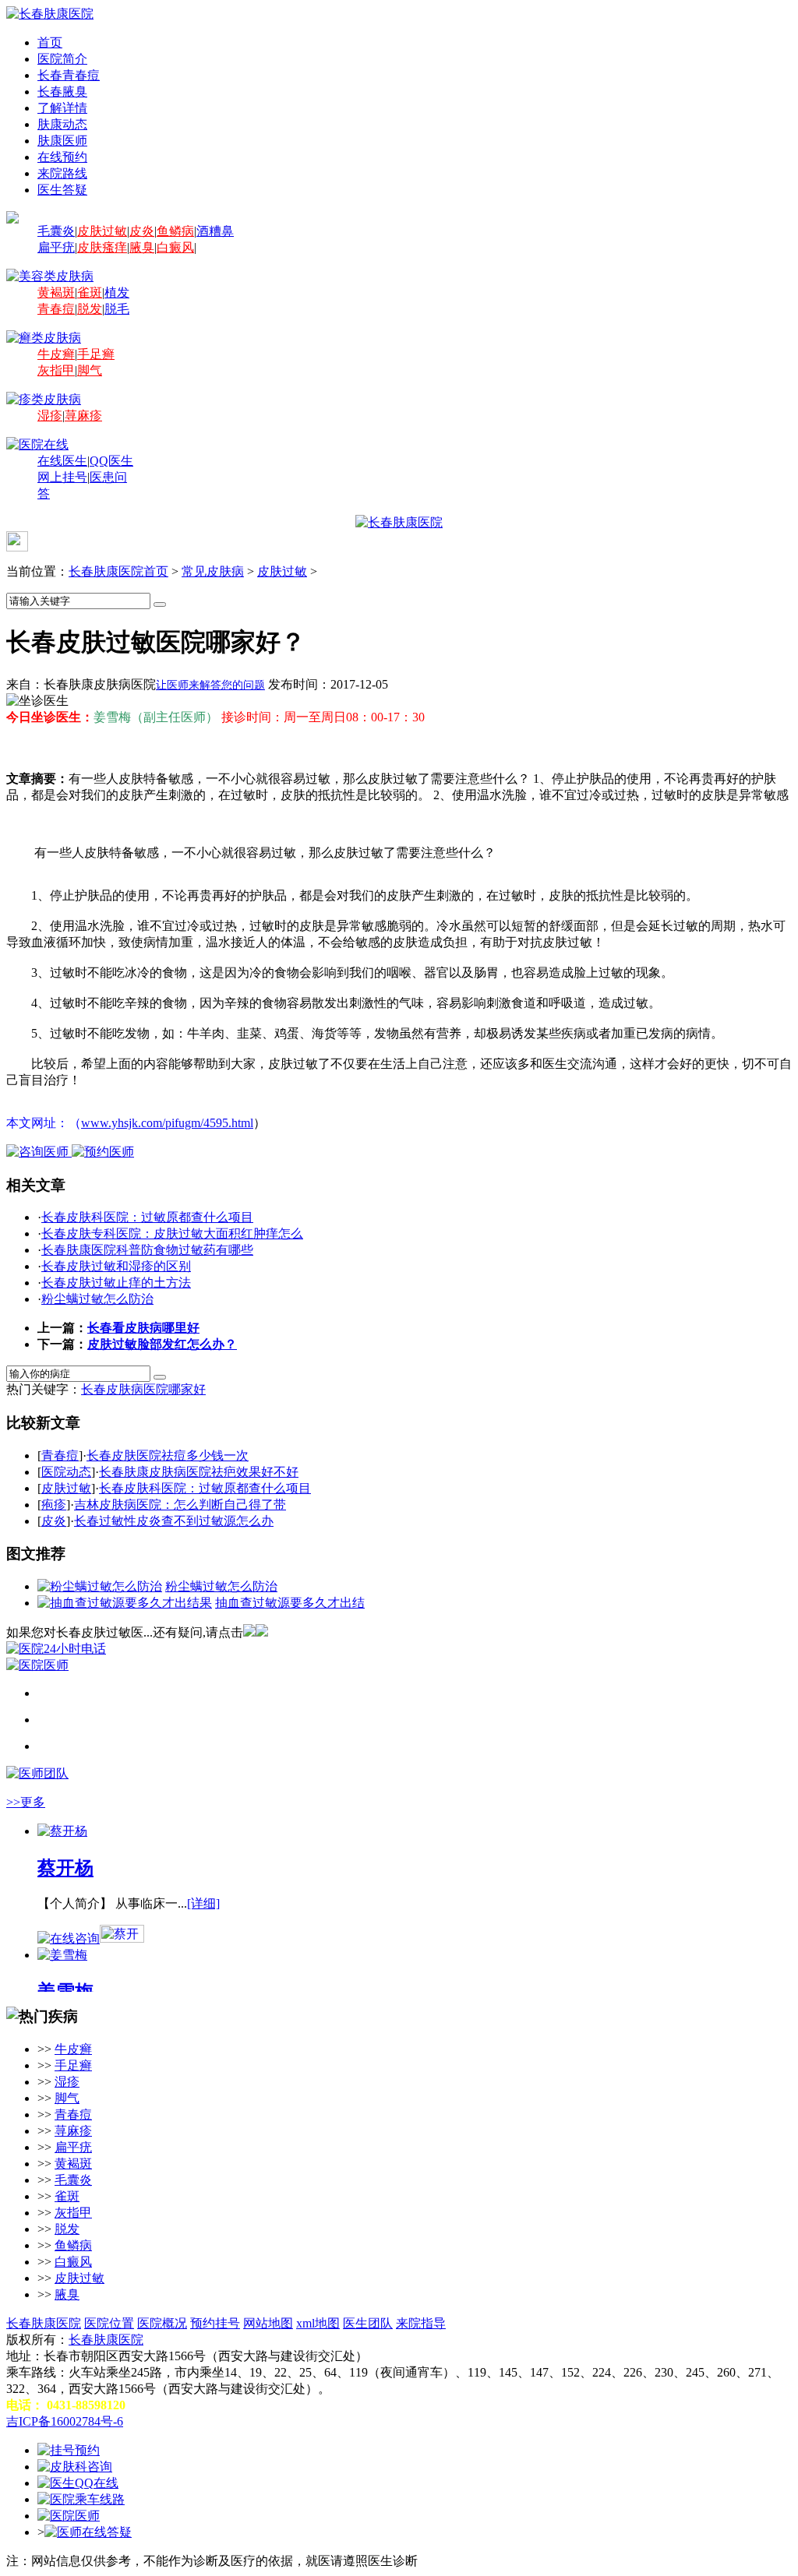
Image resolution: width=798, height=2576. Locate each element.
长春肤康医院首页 (118, 571)
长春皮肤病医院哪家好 (143, 1389)
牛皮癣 (56, 354)
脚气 (90, 370)
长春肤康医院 (44, 2323)
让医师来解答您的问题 (210, 685)
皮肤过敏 (102, 231)
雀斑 (90, 292)
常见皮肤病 (213, 571)
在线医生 (62, 461)
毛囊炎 (56, 231)
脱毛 (117, 309)
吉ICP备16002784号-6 (65, 2421)
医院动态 (66, 1472)
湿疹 (50, 416)
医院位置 (109, 2323)
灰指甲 (56, 370)
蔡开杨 (65, 1868)
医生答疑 (62, 190)
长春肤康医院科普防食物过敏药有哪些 (147, 1250)
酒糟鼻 (215, 231)
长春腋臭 (62, 92)
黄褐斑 (56, 292)
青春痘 (56, 309)
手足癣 (96, 354)
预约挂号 (215, 2323)
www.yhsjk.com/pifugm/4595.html (167, 1123)
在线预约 (62, 157)
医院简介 (62, 59)
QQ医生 (111, 461)
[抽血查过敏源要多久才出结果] (125, 1603)
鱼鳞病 (175, 231)
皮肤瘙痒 (102, 247)
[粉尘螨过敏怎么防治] (100, 1586)
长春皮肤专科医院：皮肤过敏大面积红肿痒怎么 (172, 1233)
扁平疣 (56, 247)
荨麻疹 (83, 416)
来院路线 (62, 173)
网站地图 (268, 2323)
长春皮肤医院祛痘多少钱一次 (168, 1455)
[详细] (203, 1903)
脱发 (90, 309)
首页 (50, 42)
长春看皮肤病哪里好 (143, 1328)
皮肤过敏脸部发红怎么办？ (162, 1344)
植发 (117, 292)
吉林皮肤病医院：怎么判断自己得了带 (180, 1505)
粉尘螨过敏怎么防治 (97, 1299)
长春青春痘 (69, 75)
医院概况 (162, 2323)
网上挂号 (62, 477)
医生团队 (368, 2323)
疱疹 (54, 1505)
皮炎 (142, 231)
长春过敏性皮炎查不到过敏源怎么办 (174, 1521)
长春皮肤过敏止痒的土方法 (116, 1283)
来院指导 (421, 2323)
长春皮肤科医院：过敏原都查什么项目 (147, 1217)
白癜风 (175, 247)
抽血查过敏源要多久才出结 (290, 1603)
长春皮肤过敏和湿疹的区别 (116, 1266)
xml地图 (318, 2323)
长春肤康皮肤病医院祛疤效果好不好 (199, 1472)
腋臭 (142, 247)
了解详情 (62, 108)
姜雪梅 (65, 1992)
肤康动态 (62, 124)
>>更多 (26, 1802)
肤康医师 (62, 141)
